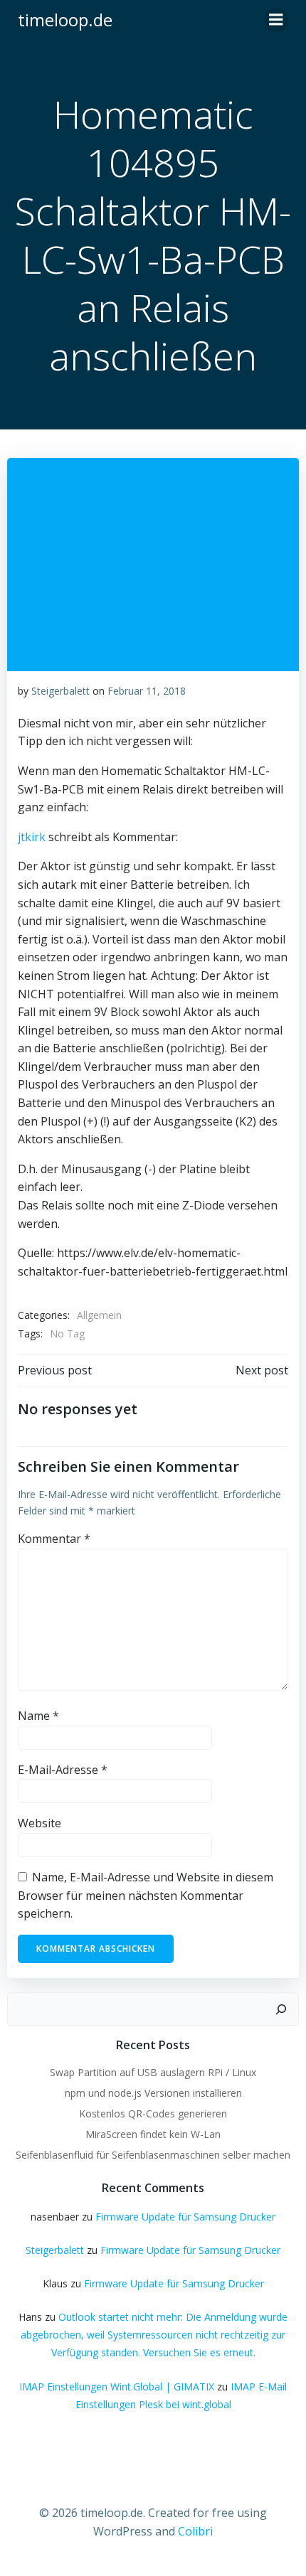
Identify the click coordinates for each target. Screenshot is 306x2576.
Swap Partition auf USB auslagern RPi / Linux (153, 2072)
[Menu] (276, 20)
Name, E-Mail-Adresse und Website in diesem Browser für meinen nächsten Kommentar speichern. (146, 1895)
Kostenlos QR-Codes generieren (153, 2113)
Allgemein (99, 1315)
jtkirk (32, 837)
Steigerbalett (60, 691)
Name (38, 1716)
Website (39, 1823)
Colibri (195, 2531)
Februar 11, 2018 (147, 691)
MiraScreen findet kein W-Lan (153, 2134)
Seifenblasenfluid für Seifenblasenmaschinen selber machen (153, 2155)
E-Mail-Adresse (63, 1770)
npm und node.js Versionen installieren (153, 2093)
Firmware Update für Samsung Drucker (185, 2217)
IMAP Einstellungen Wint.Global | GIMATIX (117, 2387)
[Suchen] (281, 2009)
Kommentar (54, 1539)
